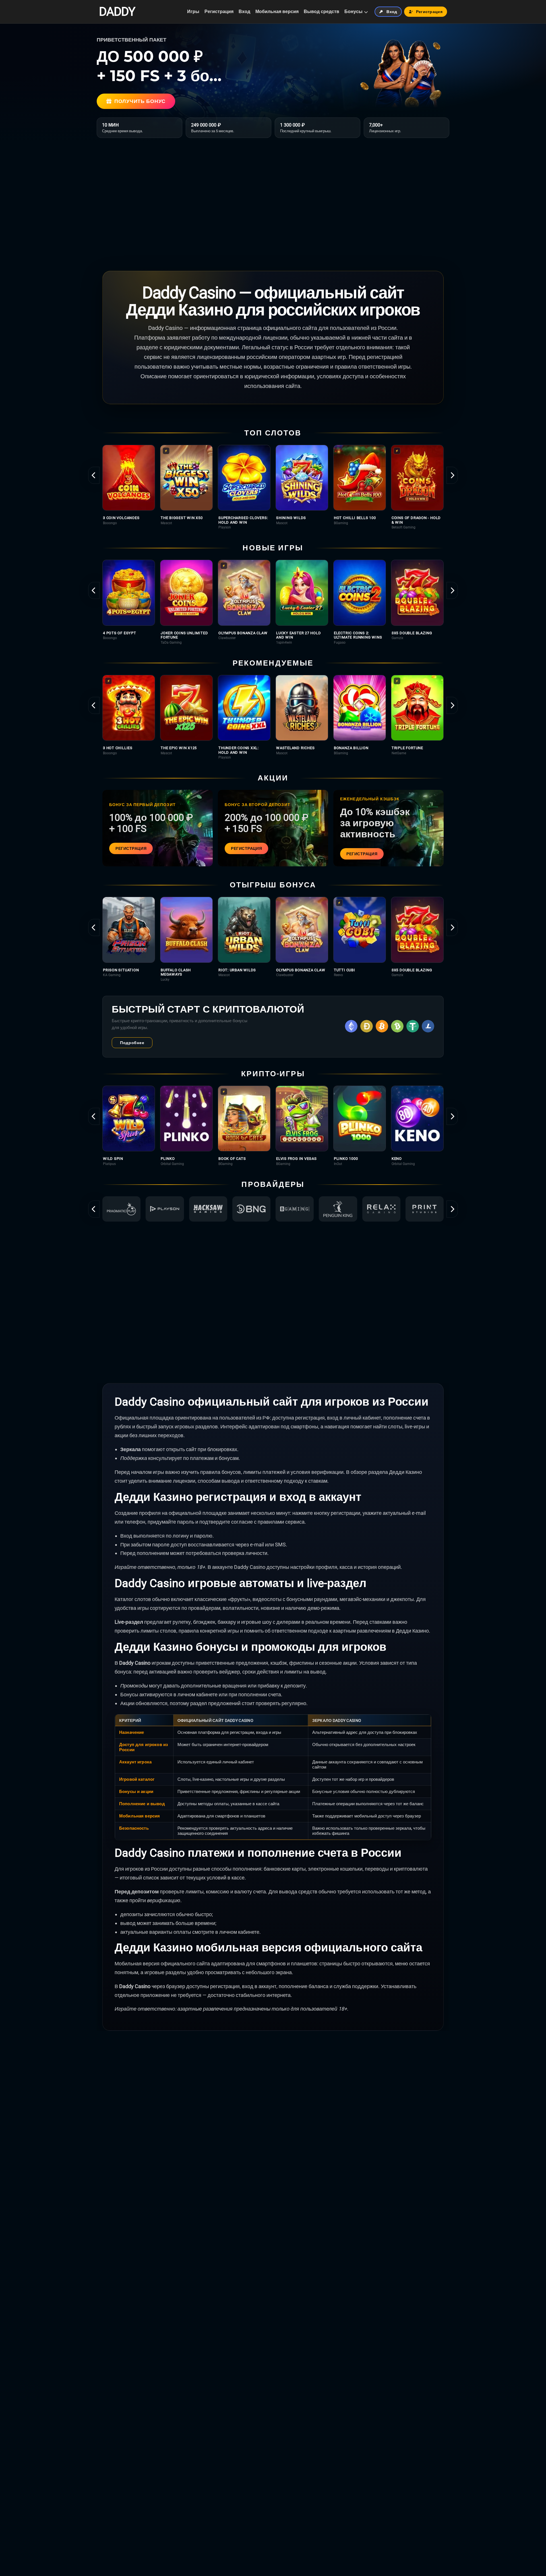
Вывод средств (321, 12)
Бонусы (353, 12)
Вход (244, 12)
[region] (273, 487)
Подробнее (132, 1043)
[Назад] (94, 475)
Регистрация (219, 12)
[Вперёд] (452, 475)
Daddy (117, 12)
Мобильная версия (277, 12)
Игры (193, 12)
